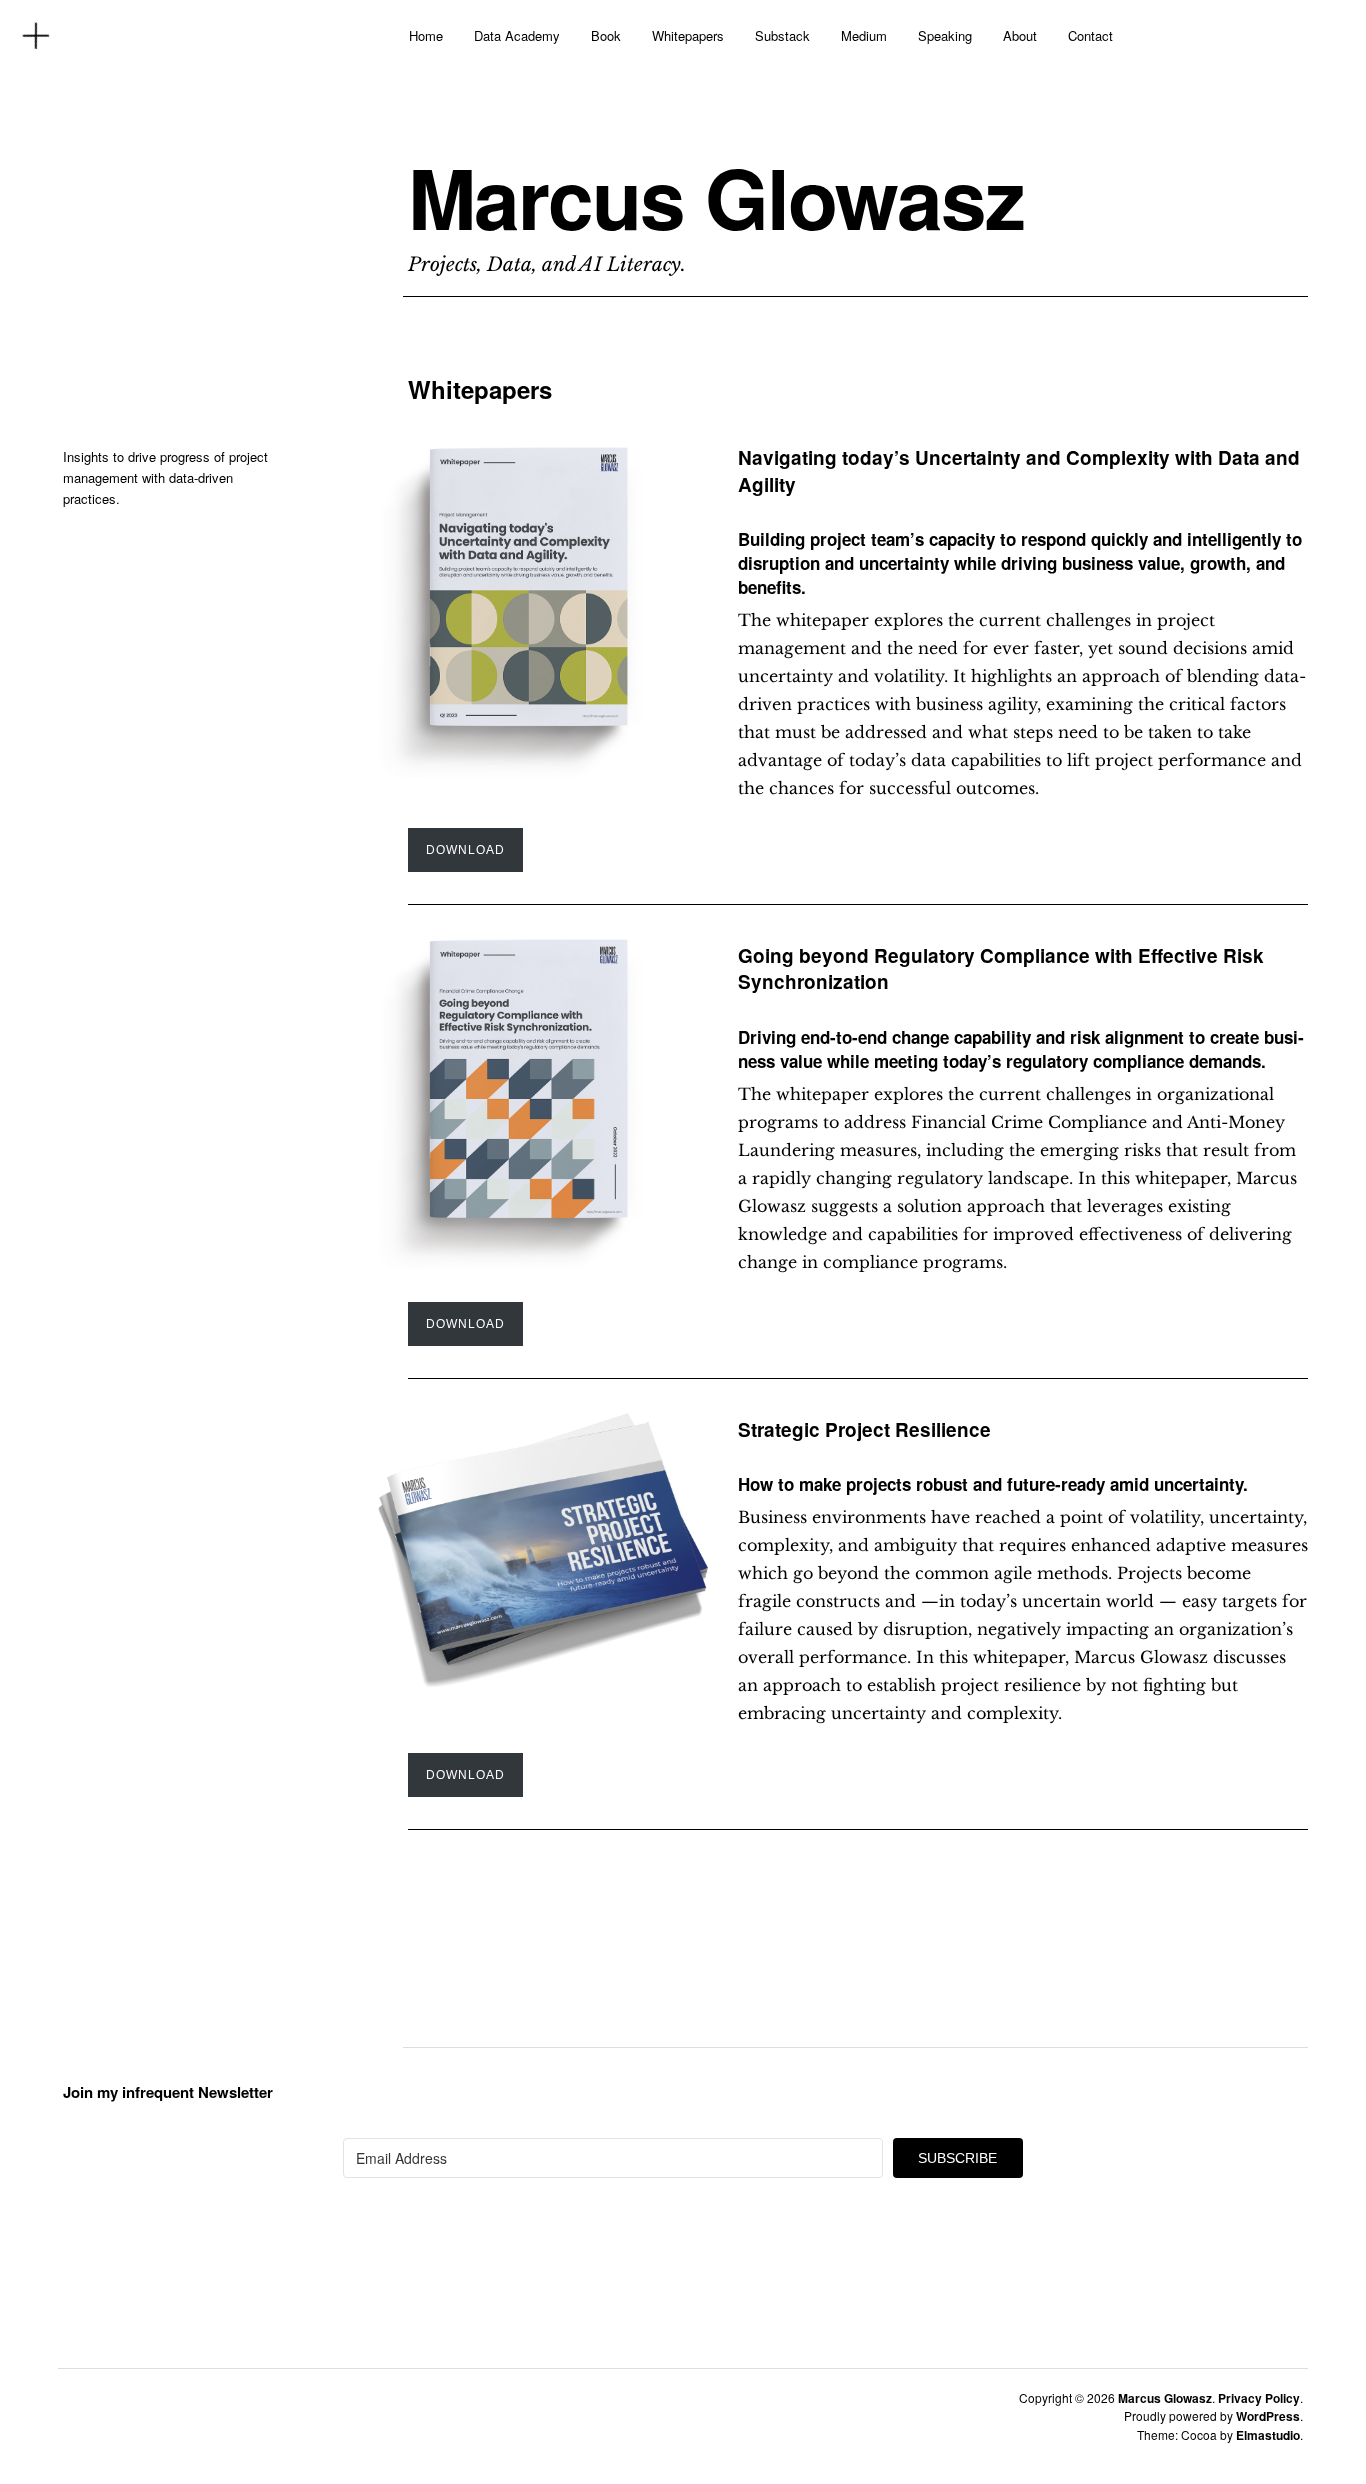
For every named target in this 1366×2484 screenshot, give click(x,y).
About (1020, 35)
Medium (864, 35)
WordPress (1268, 2416)
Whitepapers (688, 35)
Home (426, 35)
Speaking (945, 35)
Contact (1090, 35)
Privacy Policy (1259, 2398)
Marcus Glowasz (716, 197)
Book (606, 35)
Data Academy (517, 35)
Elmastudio (1268, 2435)
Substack (782, 35)
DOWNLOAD (465, 850)
